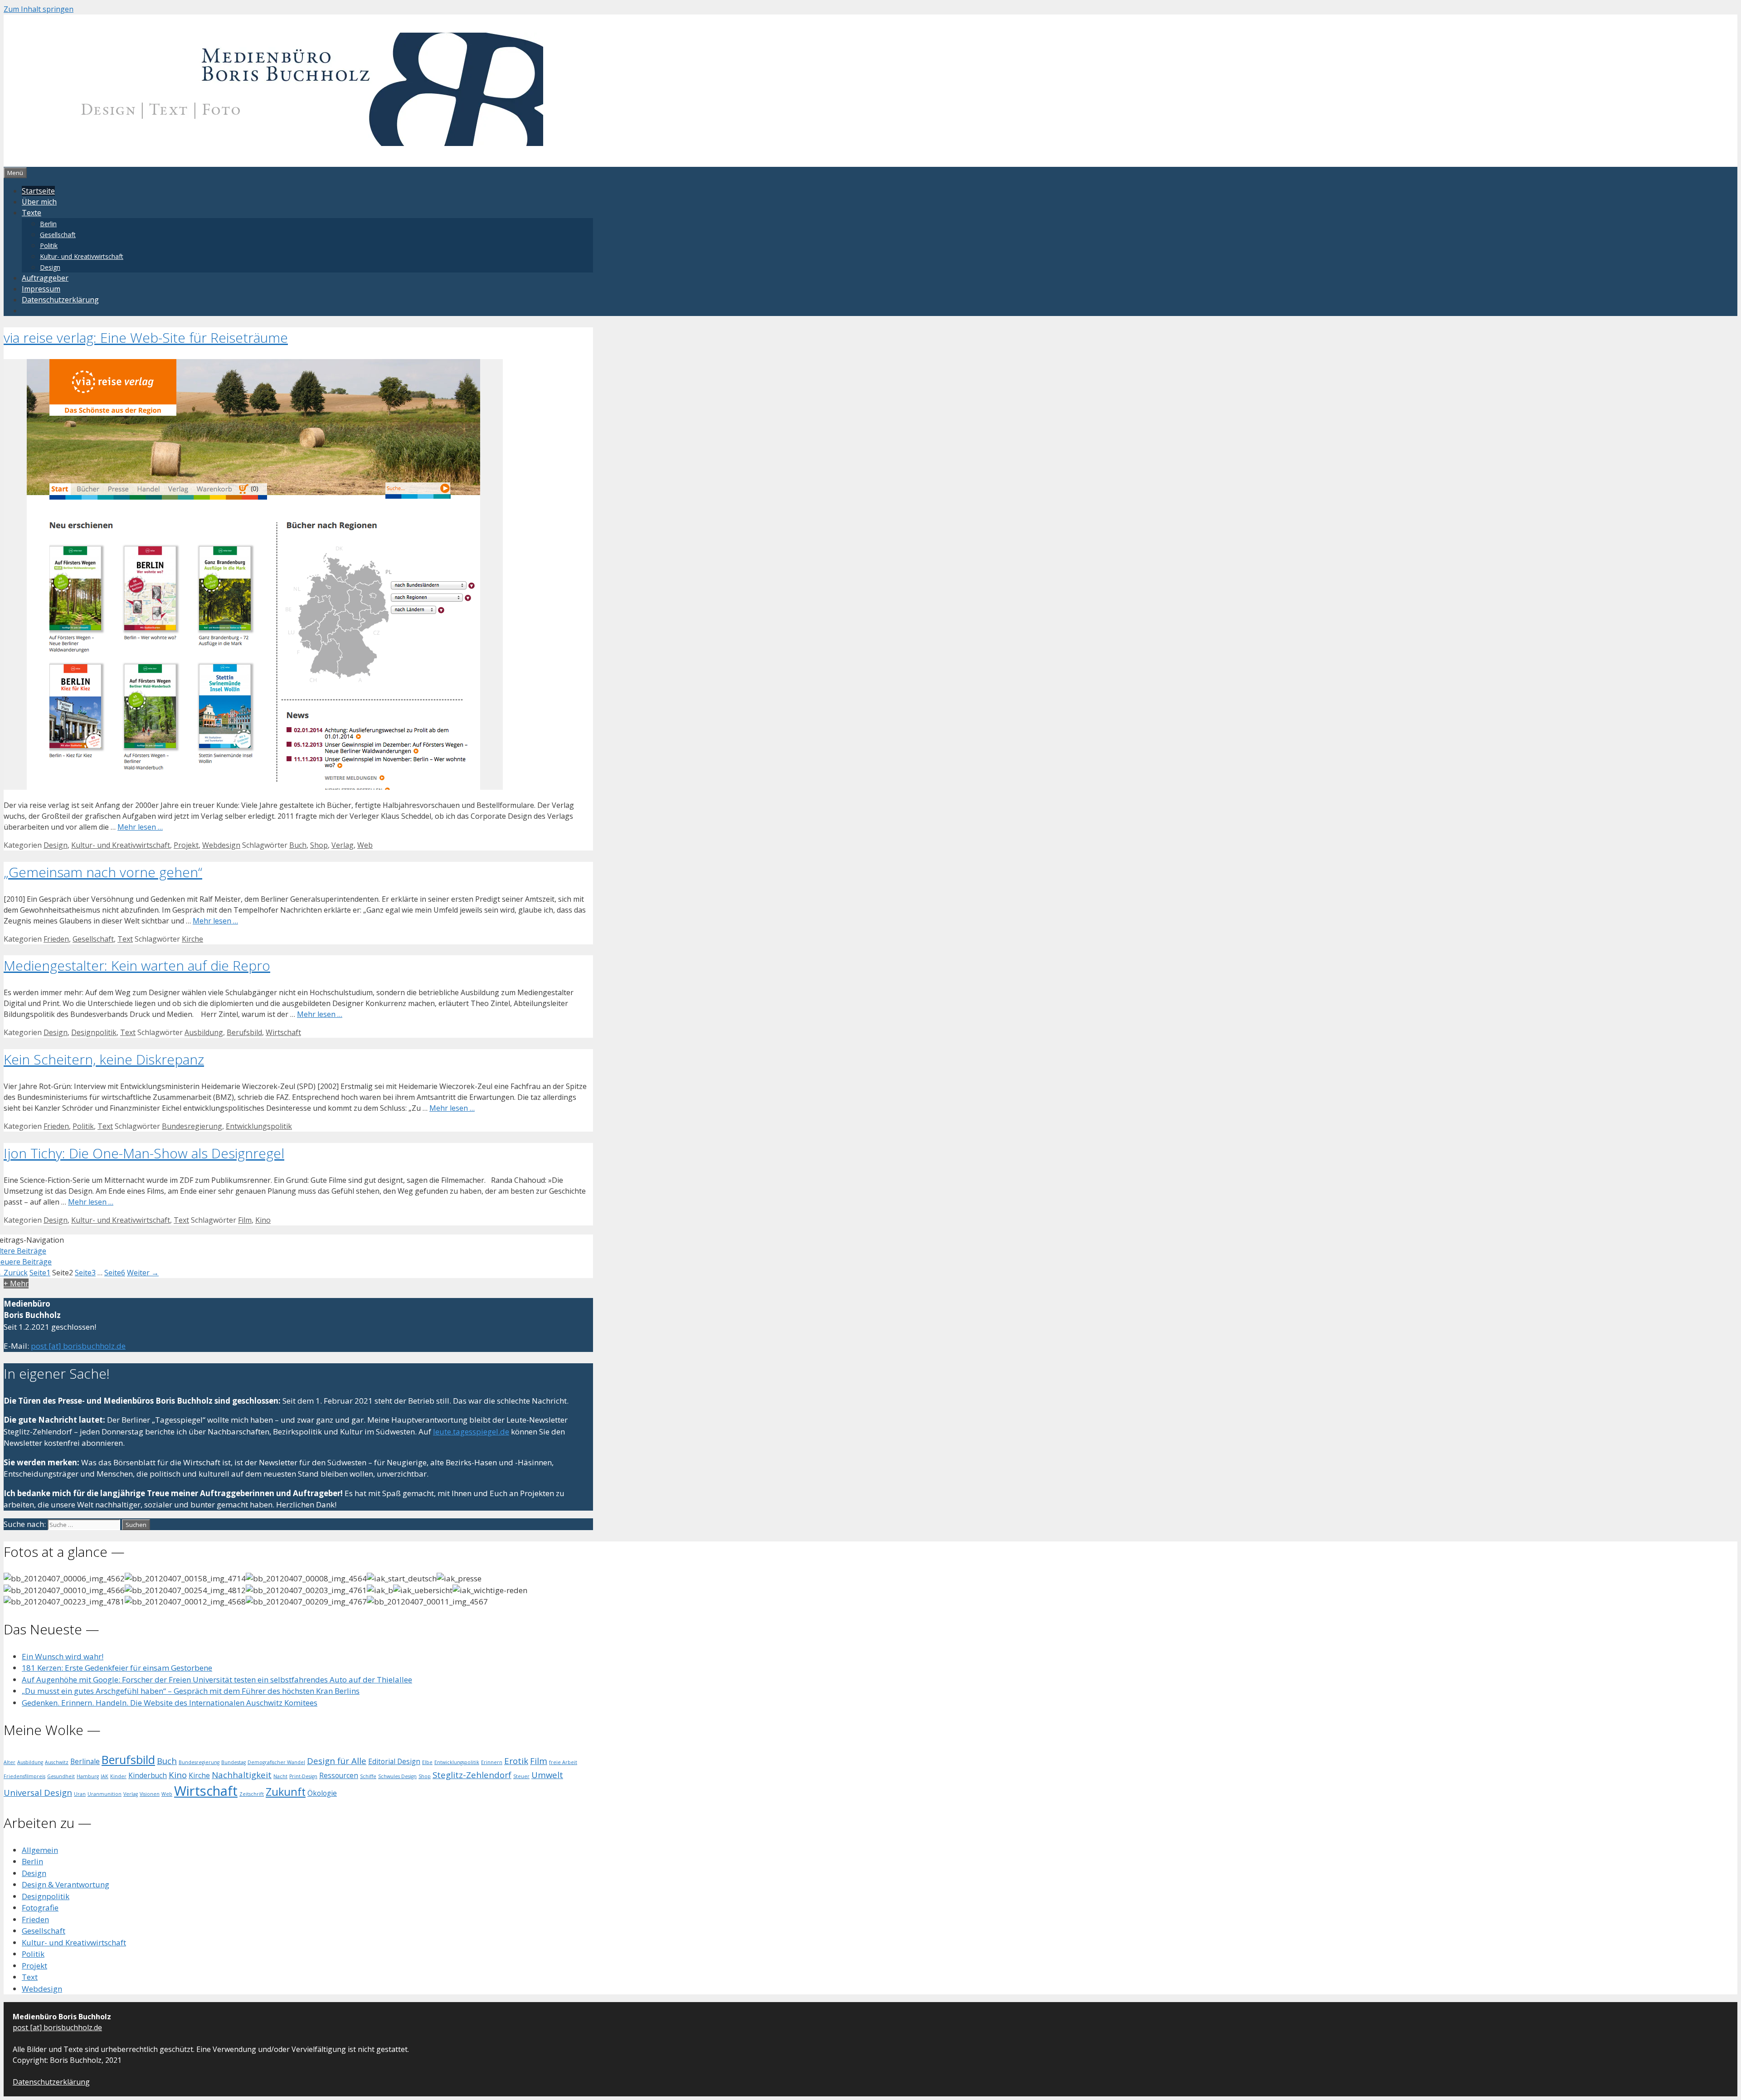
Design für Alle (337, 1761)
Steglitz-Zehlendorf (472, 1775)
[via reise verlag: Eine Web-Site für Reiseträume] (253, 787)
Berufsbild (244, 1032)
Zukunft (286, 1792)
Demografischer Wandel (276, 1762)
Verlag (343, 845)
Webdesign (221, 845)
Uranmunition (105, 1794)
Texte (32, 213)
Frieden (56, 939)
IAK (105, 1776)
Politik (49, 245)
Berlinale (85, 1761)
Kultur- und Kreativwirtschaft (82, 256)
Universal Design (38, 1792)
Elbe (427, 1762)
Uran (80, 1794)
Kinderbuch (148, 1775)
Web (365, 845)
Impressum (41, 289)
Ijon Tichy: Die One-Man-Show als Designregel (144, 1153)
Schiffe (368, 1776)
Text (125, 939)
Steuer (521, 1776)
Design (50, 267)
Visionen (150, 1794)
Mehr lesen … (140, 827)
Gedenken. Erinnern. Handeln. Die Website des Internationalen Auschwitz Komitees (170, 1703)
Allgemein (40, 1850)
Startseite (38, 191)
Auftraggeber (45, 278)
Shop (319, 845)
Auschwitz (57, 1762)
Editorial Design (394, 1761)
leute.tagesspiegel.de (471, 1432)
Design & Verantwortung (66, 1884)
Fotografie (40, 1908)
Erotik (516, 1761)
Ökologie (322, 1793)
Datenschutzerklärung (60, 300)
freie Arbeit (563, 1762)
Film (245, 1220)
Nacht (280, 1776)
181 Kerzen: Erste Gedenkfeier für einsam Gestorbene (117, 1668)
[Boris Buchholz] (282, 143)
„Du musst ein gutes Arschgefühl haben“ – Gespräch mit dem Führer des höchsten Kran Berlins (191, 1691)
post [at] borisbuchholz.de (78, 1346)
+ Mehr (16, 1283)
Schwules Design (397, 1776)
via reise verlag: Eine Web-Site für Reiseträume (146, 338)
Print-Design (303, 1776)
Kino (263, 1220)
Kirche (192, 939)
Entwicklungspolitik (259, 1126)
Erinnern (492, 1762)
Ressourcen (339, 1775)
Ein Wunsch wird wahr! (63, 1656)
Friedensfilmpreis (24, 1776)
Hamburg (88, 1776)
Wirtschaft (283, 1032)
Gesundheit (61, 1776)
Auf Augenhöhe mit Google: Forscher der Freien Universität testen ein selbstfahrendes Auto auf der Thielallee (217, 1680)
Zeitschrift (252, 1794)
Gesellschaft (58, 235)
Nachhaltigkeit (242, 1775)
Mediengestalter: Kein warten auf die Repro (137, 965)
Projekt (186, 845)
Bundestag (233, 1762)
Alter (10, 1762)
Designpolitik (94, 1032)
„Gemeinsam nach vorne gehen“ (103, 872)
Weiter (143, 1273)
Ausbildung (204, 1032)
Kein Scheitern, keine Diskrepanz (104, 1059)
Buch (298, 845)
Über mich (39, 202)
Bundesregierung (192, 1126)
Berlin (48, 224)
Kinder (118, 1776)
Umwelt (547, 1775)
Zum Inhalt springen (39, 9)
